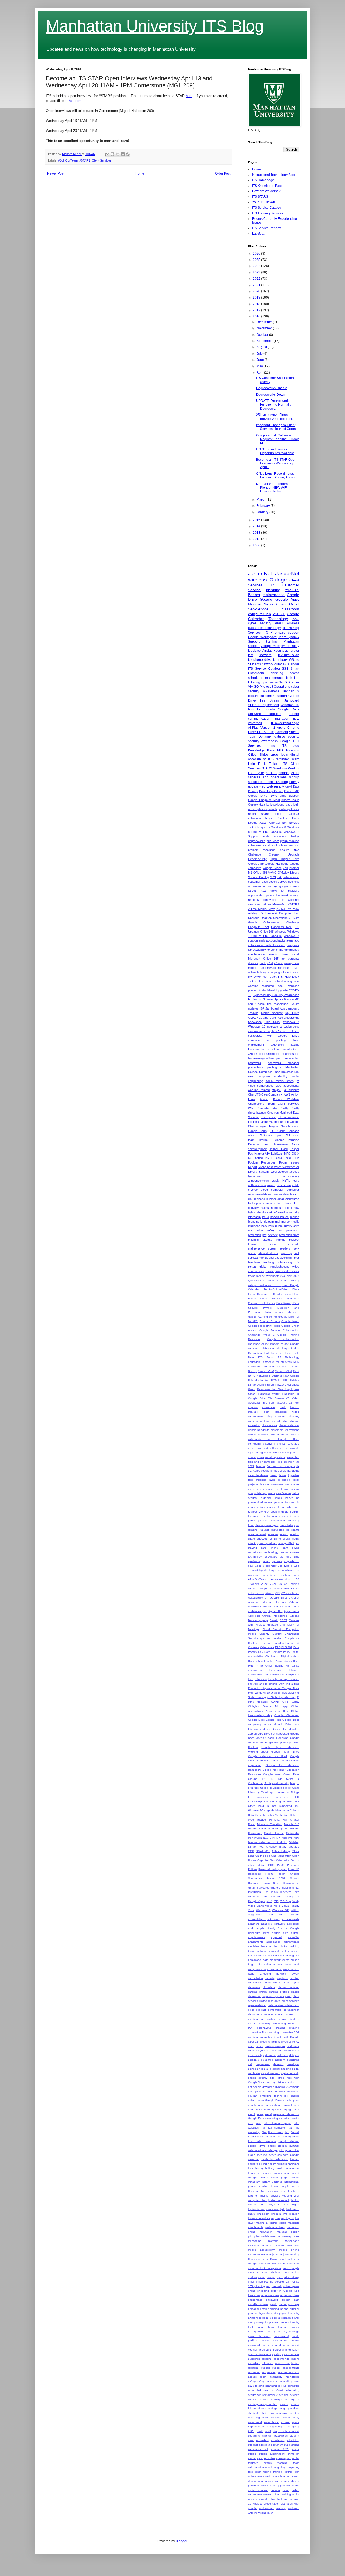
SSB (285, 669)
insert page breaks (285, 2178)
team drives (290, 1548)
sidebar (295, 2413)
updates (277, 1561)
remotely (254, 900)
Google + (287, 741)
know (273, 891)
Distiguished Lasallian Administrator (270, 1661)
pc (298, 1498)
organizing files (290, 2295)
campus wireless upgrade (265, 1421)
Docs (296, 818)
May (260, 366)
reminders (285, 968)
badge (295, 836)
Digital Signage (274, 1312)
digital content (271, 2073)
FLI (250, 999)
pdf (264, 1235)
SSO (296, 619)
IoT (250, 1797)
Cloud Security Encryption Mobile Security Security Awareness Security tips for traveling (274, 1634)
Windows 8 (279, 827)
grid (281, 2150)
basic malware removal (263, 1951)
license (295, 1217)
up (263, 2481)
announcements (258, 1181)
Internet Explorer (271, 1140)
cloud (264, 1190)
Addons (294, 1602)
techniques (255, 1552)
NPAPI (277, 1838)
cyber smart (292, 2050)
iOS (271, 759)
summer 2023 (280, 2449)
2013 (257, 533)
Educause (276, 1670)
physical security (268, 2313)
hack (263, 963)
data (262, 805)
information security (286, 1212)
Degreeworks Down (271, 395)
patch (274, 2304)
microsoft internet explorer (266, 2245)
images (267, 2173)
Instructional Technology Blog (274, 175)
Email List (279, 1674)
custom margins (275, 2046)
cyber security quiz (271, 2050)
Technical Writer (269, 1394)
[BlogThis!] (112, 154)
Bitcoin (274, 1620)
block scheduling (283, 1956)
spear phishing (267, 1543)
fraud (289, 1203)
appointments (256, 1937)
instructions (280, 845)
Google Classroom (287, 1715)
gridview (253, 1208)
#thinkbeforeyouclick (279, 1276)
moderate (254, 2254)
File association (289, 1117)
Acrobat (294, 1598)
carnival (294, 1978)
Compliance (292, 1638)
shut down (268, 2413)
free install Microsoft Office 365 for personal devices (274, 959)
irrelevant (274, 2191)
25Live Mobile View (261, 909)
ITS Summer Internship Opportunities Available (275, 451)
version (275, 2490)
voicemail (255, 723)
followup (260, 2137)
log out (275, 2218)
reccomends (282, 2359)
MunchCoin (255, 1838)
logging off (288, 2218)
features (280, 737)
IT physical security (276, 1783)
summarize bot (258, 2449)
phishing (273, 590)
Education (293, 1312)
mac (287, 1484)
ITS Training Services (268, 213)
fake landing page (277, 2123)
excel (268, 2114)
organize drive (270, 2295)
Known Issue (290, 800)
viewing (268, 2494)
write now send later (260, 2513)
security (294, 737)
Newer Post (56, 173)
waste (265, 2499)
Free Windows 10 (259, 1693)
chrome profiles (279, 1992)
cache (258, 1964)
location (294, 2214)
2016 (257, 316)
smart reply (291, 2418)
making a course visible (271, 2223)
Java (263, 823)
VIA (276, 1901)
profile (295, 2336)
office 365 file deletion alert (274, 2282)
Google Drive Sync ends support (274, 796)
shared (284, 2404)
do (298, 1453)
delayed (294, 2055)
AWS (287, 1094)
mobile (295, 1222)
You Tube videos (284, 1915)
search (284, 1534)
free (297, 1203)
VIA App (285, 1901)
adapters (253, 1924)
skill (297, 1253)
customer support (273, 696)
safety (252, 2381)
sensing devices (289, 2395)
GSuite (294, 660)
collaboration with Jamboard (267, 945)
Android (287, 786)
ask (279, 877)
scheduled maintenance (266, 678)
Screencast (255, 1878)
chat (286, 1421)
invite (272, 1480)
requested (278, 1530)
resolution (269, 850)
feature (261, 1466)
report (252, 814)
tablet (296, 2458)
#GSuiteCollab (288, 655)
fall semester (277, 2128)
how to (254, 709)
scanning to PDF (276, 2386)
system (280, 2458)
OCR (251, 1851)
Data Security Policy (277, 1652)
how (296, 1208)
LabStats (277, 1154)
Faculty (279, 651)
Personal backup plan (272, 1869)
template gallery (275, 2467)
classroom (290, 609)
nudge (271, 2277)
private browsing (259, 2336)
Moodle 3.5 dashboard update (268, 1828)
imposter (261, 1480)
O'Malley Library (288, 873)
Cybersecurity (257, 859)
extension (277, 1045)
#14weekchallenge (285, 723)
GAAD (275, 1702)
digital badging (282, 2069)
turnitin (270, 1271)
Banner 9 (291, 691)
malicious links (275, 2227)
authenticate (291, 1942)
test (250, 2472)
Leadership (255, 1802)
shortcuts (254, 2413)
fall (263, 2128)
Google (266, 599)
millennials (293, 2245)
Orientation (283, 1860)
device (252, 2069)
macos (295, 1484)
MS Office (255, 1158)
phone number (290, 2309)
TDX (266, 1892)
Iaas (293, 1783)
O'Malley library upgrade (283, 1847)
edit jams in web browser (266, 2091)
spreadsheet (256, 1258)
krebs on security (279, 2200)
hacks (265, 1208)
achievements (291, 1919)
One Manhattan (281, 1856)
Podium (253, 1162)
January (263, 512)
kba (263, 891)
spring (270, 2426)
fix (298, 1466)
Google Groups (270, 1321)
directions (273, 1453)
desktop (278, 2064)
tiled (289, 1557)
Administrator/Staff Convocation (269, 1607)
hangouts (277, 1208)
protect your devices (275, 2345)
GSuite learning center (262, 1317)
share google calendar (280, 814)
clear (288, 1996)
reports (266, 2368)
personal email (257, 2309)
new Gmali (286, 2259)
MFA (280, 750)
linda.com (263, 2214)
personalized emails (287, 1502)
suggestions (292, 2445)
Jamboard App (275, 1008)
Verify (296, 1901)
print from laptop (272, 2327)
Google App (256, 864)
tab (289, 2458)
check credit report (286, 1983)
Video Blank (256, 1906)
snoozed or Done (269, 1539)
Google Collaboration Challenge (274, 922)
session (294, 1534)
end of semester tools (268, 1462)
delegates (293, 2060)
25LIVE (279, 614)
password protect (278, 2300)
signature (262, 2418)
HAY (263, 1779)
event (251, 2114)
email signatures (288, 1199)
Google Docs (289, 709)
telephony (280, 660)
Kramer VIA (262, 1154)
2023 (257, 272)
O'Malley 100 (279, 1380)
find (287, 2132)
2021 (257, 285)
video (286, 2490)
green (273, 1475)
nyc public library (288, 2277)
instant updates (272, 2182)
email (279, 623)
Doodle (253, 823)
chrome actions (289, 1987)
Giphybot (254, 1706)
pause (283, 2304)
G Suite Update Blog (281, 1697)
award (271, 1185)
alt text (294, 1403)
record (295, 2359)
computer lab (259, 614)
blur (297, 1956)
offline (270, 1058)
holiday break (274, 2168)
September (265, 341)
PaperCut (274, 823)
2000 (257, 545)
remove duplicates (287, 2363)
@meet (270, 1593)
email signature (275, 1457)
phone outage (257, 1507)
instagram (254, 2182)
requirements (291, 2368)
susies (263, 2454)
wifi (284, 604)
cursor (260, 2046)
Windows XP (281, 1910)
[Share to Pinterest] (128, 154)
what (281, 1570)
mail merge (282, 1222)
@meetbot (254, 1280)
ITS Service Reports (267, 228)
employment (256, 1045)
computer (277, 1190)
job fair (288, 2191)
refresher (267, 2363)
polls (267, 1516)
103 (297, 1579)
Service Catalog (258, 877)
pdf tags (294, 2304)
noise (262, 2277)
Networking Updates (269, 1376)
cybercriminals (291, 1448)
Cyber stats (267, 1647)
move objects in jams (275, 2254)
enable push (291, 2100)
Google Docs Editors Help (265, 1720)
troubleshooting (282, 981)
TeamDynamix (289, 637)
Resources (268, 1162)
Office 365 (267, 932)
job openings (285, 1054)
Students (254, 664)
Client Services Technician (280, 1299)
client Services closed (285, 1031)
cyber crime (275, 950)
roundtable (292, 2377)
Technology (278, 619)
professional (281, 2336)
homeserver (292, 2168)
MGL (290, 1802)
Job (285, 868)
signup (294, 777)
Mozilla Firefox (274, 1833)
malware (294, 891)
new (296, 719)
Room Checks (289, 1874)
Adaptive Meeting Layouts (267, 1602)
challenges (255, 1983)
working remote (259, 1090)
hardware (293, 2164)
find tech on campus (281, 1466)
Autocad (294, 1616)
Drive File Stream (261, 732)
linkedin (276, 2214)
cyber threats (273, 1448)
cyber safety (290, 646)
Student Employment (263, 705)
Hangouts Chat (258, 927)
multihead (254, 1226)
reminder (282, 759)
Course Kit (292, 1643)
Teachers (285, 1892)
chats (267, 1983)
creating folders (270, 2042)
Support (254, 642)
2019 (257, 297)
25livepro (263, 1588)
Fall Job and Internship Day (266, 1684)
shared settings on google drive (278, 2408)
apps (275, 755)
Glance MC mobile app (273, 1122)
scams (295, 1530)
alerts (290, 940)
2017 (257, 310)
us (282, 900)
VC (288, 1398)
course (277, 1194)
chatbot (284, 773)
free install (268, 1049)
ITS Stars (266, 1357)
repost (276, 2368)
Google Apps (287, 599)
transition (265, 981)
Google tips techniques (272, 1004)
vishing (287, 2494)
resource (272, 1244)
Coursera (254, 1647)
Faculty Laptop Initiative (284, 1679)
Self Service (291, 823)
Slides (264, 755)
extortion (289, 1462)
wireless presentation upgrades (273, 2504)
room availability (271, 2377)
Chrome (293, 728)
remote (281, 1240)
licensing (254, 1222)
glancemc (254, 1471)
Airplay (267, 651)
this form (75, 101)
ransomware (268, 968)
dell (250, 2064)
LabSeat (258, 234)
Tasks (274, 1892)
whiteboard (292, 1570)
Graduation (255, 1353)
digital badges (257, 1453)
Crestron (282, 818)
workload (294, 2508)
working (281, 2508)
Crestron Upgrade (284, 854)
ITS (272, 585)
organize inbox (271, 1498)
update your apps (276, 2481)
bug (250, 1964)
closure (253, 696)
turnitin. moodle (273, 2476)
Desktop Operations (274, 918)
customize (293, 2046)
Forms (258, 999)
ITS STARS (260, 197)
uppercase (283, 2486)
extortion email (288, 2118)
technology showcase (263, 1557)
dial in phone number (262, 1199)
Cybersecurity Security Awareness (276, 995)
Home (140, 173)
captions (282, 1978)
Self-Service (258, 609)
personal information (261, 1502)
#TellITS (292, 590)
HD (271, 1779)
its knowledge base (279, 805)
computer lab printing (267, 1040)
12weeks (253, 1584)
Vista (251, 1910)
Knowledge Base (261, 750)
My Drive (292, 1013)
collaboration (291, 877)
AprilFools (254, 1616)
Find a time (292, 1684)
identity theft (265, 1212)
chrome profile (257, 1992)
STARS (267, 768)
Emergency (268, 1117)
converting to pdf (276, 1444)
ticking (267, 2472)
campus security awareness (265, 1969)
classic (295, 1992)
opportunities (256, 895)
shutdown (282, 2413)
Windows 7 (291, 1022)
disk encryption (286, 2082)
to (298, 1081)
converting (264, 2023)
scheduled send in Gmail (266, 2390)
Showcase (255, 1022)
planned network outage (283, 895)
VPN (273, 877)
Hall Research (274, 1353)
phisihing (273, 2309)
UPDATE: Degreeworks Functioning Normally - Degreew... (275, 405)
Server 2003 (276, 1878)
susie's (252, 2454)
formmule (254, 1049)
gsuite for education (275, 2159)
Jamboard (292, 700)
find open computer (262, 1203)
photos (252, 2313)
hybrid (252, 1212)
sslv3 (260, 2431)
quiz (297, 1525)
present (274, 2322)
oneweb (277, 2286)
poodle (267, 2318)
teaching (282, 2463)
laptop (295, 2200)
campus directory (287, 1416)
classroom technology (264, 628)
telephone (255, 660)
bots (265, 1960)
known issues (280, 1217)
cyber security (260, 623)
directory (270, 2082)
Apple (281, 728)
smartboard (255, 2422)
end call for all (257, 2110)
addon (276, 1933)
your (296, 1575)
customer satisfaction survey (268, 882)
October (263, 335)
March (262, 500)
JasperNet (260, 574)
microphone (292, 2241)
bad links (281, 1946)
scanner (273, 1534)
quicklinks (254, 2359)
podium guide (280, 1512)
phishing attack (267, 809)
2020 (257, 291)
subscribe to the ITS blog (268, 782)
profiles (252, 2340)
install (267, 845)
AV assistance (290, 1593)
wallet (296, 2494)
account (282, 1403)
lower (251, 2223)
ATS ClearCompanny (269, 1094)
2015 (257, 520)
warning (253, 986)
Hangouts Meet (282, 927)
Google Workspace (262, 637)
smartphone (271, 2422)
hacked (295, 2159)
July (260, 354)
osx (280, 1230)
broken (295, 1960)
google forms (269, 1471)
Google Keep (290, 1321)
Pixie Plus (292, 1158)
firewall (295, 2132)
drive (268, 660)
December (265, 322)
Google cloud (290, 1126)
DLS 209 (287, 1647)
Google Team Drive (285, 1752)
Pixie (280, 1018)
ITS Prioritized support (281, 632)
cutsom (252, 2050)
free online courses (262, 2141)
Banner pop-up (258, 1620)
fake (258, 2123)
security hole (270, 2395)
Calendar (292, 664)
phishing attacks (289, 809)
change (253, 1190)
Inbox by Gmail (290, 1788)
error (296, 2110)
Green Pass (291, 1774)
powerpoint (261, 2322)
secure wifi (255, 2395)
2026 (257, 254)
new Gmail (270, 2259)
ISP (262, 1008)
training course (283, 2472)
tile (282, 1557)
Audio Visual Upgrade (273, 990)
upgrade (269, 709)
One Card (269, 1018)
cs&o (251, 2046)
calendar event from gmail (282, 1964)
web (262, 786)
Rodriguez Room (260, 1874)
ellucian (253, 2096)
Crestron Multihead (280, 1113)
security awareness (263, 741)
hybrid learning (264, 1054)
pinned (271, 1507)
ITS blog (290, 746)
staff (268, 2431)
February (264, 506)
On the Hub (263, 1856)
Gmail (294, 604)
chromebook (269, 1425)
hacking (262, 2164)
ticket (258, 2472)
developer (293, 2064)
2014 (257, 526)
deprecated (263, 2064)
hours (251, 2173)
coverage (293, 1444)
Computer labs (267, 1108)
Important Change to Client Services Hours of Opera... (277, 427)
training (272, 642)
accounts (280, 836)
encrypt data (291, 2105)
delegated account (273, 2060)
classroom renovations (285, 1430)
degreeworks (257, 841)
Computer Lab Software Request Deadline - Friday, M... (278, 439)
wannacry (254, 2499)
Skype (267, 1883)
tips (264, 682)
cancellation (255, 1978)
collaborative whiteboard (284, 2005)
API (278, 1593)
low (297, 2218)
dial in (268, 2069)
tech (265, 977)
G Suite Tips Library (283, 1693)
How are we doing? (266, 191)
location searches (259, 2218)
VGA (270, 1901)
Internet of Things (287, 1792)
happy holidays (277, 2164)
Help (288, 1353)
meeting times (290, 2236)
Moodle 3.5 (292, 1824)
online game (291, 2286)
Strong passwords (270, 1167)
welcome (254, 904)
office (251, 2282)
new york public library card (280, 1226)
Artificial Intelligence (274, 1616)
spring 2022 (283, 2426)
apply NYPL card (286, 1181)
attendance (273, 1942)
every (260, 2114)
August (262, 347)
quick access (291, 2354)
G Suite (294, 918)
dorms (252, 1457)
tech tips (293, 678)
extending (272, 2118)
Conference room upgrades (266, 1643)
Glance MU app (275, 1706)
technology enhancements (282, 1552)
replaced (253, 2368)
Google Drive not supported (271, 1734)
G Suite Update (273, 999)
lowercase (277, 1484)
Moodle (254, 604)
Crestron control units (261, 1303)
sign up (286, 1253)
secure (285, 850)
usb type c (285, 1566)
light (283, 2209)
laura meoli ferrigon (287, 2204)
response (254, 2372)
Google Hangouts (277, 864)
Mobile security (272, 1013)
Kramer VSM (266, 1371)
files (264, 2132)
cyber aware (256, 1448)
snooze (285, 2422)
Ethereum (261, 1679)
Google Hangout (268, 1126)
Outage (278, 580)
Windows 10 (290, 705)
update (253, 786)
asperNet (294, 1937)
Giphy (296, 1702)
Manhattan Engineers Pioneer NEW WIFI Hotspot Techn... (272, 488)
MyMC (272, 873)
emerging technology (274, 2096)
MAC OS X (292, 1154)
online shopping (258, 2291)
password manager (284, 1063)
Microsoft (266, 687)
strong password (276, 1258)
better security (263, 1956)
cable (296, 1185)
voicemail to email (287, 1271)
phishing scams (285, 673)
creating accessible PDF (284, 2032)
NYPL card (274, 1158)
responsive (269, 2372)
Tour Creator (272, 1896)
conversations (268, 2019)
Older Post (223, 173)
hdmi (289, 1208)
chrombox (269, 1987)
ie (259, 2173)
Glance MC (292, 791)
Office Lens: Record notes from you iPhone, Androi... (277, 475)
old (268, 2286)
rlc (288, 1530)
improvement (282, 2173)
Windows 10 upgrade (263, 1027)
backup (271, 773)
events (273, 954)
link (250, 1058)
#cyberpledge (256, 1276)
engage (288, 2110)
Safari (252, 1394)
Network (271, 604)
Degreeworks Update (272, 388)
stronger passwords (275, 2436)
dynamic (280, 2087)
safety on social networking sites (278, 2381)
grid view (273, 841)
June (261, 360)
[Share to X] (118, 154)
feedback (255, 651)
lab (297, 1054)
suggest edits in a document (266, 2445)
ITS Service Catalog (267, 208)
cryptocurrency (290, 2042)
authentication (257, 1185)
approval (277, 1937)
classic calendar (289, 1425)
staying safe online (263, 1548)
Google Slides (272, 868)
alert (286, 1933)
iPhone (279, 963)
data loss (283, 2055)
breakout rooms (280, 1960)
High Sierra (285, 1779)
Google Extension (277, 1738)
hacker (252, 2164)
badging (294, 1946)
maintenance (274, 595)
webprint (294, 900)
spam (262, 2426)
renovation (270, 900)
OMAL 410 (263, 1851)
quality (277, 2354)
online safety (265, 1230)
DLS (278, 1647)
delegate (253, 2060)
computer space (272, 2014)
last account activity (261, 2204)
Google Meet (271, 646)
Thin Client (272, 1022)
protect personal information (266, 1520)
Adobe (264, 1099)
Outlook (253, 805)
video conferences (261, 1086)
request (264, 1530)
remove (253, 1530)
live (285, 2214)
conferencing (256, 1444)
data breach (291, 1194)
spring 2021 (286, 1543)
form (280, 1203)
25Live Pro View (288, 909)
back (283, 1407)
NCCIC (267, 1838)
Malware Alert (283, 1371)
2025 (257, 260)
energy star (275, 2110)
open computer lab (287, 1058)
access (283, 1172)
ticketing (254, 682)
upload (271, 2486)
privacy (273, 1235)
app (297, 940)
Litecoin (269, 1802)
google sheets (289, 886)
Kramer (294, 868)
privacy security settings (283, 2332)
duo (291, 882)
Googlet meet (272, 1774)
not (250, 1230)
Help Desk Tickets (264, 764)
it (279, 1480)
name (258, 2259)
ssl (298, 1543)
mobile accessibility (261, 2250)
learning (294, 845)
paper (289, 1498)
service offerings (271, 2399)
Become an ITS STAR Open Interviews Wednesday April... (276, 463)
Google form (257, 1131)
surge (296, 2449)
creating (280, 2028)
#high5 (277, 1090)
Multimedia (293, 1833)
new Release (285, 2264)
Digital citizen (290, 1656)
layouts (265, 1484)
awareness (269, 1407)
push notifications (259, 2354)
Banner (254, 595)
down (261, 1457)
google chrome (289, 2141)
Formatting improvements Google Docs (274, 1688)
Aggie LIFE (276, 1611)
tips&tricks (254, 1561)
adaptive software (273, 1924)
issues (252, 891)
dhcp (260, 2069)
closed (295, 1434)
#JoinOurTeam (68, 160)
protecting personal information (279, 2350)
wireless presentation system (269, 1575)
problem (253, 850)
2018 (257, 304)
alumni (295, 1933)
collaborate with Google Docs (274, 1439)
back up (267, 1946)
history (259, 2168)
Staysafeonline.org (269, 1888)
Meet (296, 1371)
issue (265, 1217)
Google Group (273, 1742)
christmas (254, 1987)
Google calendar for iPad (267, 1756)
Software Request (265, 714)
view (296, 981)
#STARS (85, 160)
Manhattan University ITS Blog (155, 26)
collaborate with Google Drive (274, 1036)
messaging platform (263, 2241)
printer (276, 1516)
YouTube (268, 1403)
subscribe (254, 818)
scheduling (292, 2390)
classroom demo (259, 1031)
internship (254, 1217)
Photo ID (294, 1869)
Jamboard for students (277, 1362)
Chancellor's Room (261, 1104)
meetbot (275, 2236)
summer (294, 1258)
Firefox (253, 1122)
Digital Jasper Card (284, 859)
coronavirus (264, 2028)
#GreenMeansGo (274, 904)
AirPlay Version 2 (262, 728)
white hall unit (278, 2499)
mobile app (261, 1493)
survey (294, 782)
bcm (284, 755)
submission (277, 2440)
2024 (257, 266)
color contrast (257, 2010)
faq (291, 2128)
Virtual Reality (290, 1906)
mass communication (261, 1489)
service (252, 2399)
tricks (263, 1267)
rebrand (267, 2359)
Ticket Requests (259, 827)
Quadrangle (291, 1018)
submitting (293, 2440)
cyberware (270, 2055)
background (291, 1027)
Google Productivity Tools (264, 1326)
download (268, 2087)
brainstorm (284, 1185)
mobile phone (289, 2250)
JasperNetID (278, 682)
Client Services (102, 160)
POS (271, 1865)
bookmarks (255, 1960)
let (283, 891)
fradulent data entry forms (283, 2137)
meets (280, 1489)
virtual (277, 2494)
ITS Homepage (263, 180)
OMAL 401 (255, 1018)
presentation (256, 1067)
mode (272, 1493)
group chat (292, 2150)
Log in (281, 1802)
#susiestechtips (280, 1579)
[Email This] (107, 154)
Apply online (291, 1611)
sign (251, 2418)
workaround (266, 2508)
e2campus (293, 2087)
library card (272, 2209)
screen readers (279, 1248)
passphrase (255, 2300)
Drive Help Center (271, 791)
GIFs (285, 1702)
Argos (269, 818)
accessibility (291, 1176)
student (286, 972)
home (283, 1475)
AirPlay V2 (256, 913)
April (260, 372)
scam (295, 759)
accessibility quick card (264, 1919)
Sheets (294, 732)
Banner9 (271, 913)
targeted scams (260, 2463)
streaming (254, 2436)
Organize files (266, 1860)
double (257, 2087)
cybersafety (255, 2055)
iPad (270, 963)
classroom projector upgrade (266, 1996)
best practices (290, 1951)
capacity (270, 1978)
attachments (256, 1942)
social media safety (280, 1081)
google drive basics (262, 2146)
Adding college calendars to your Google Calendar (274, 1285)
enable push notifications (265, 2105)
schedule (294, 2386)
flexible (295, 1045)
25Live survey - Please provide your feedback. (275, 417)
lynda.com (267, 1222)
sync (260, 2458)
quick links (286, 1525)
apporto (253, 1407)
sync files (270, 2458)
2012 (257, 539)
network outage (273, 664)
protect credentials (274, 2340)
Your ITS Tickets (264, 202)
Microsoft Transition (270, 1824)
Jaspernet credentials (273, 1797)
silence (276, 2418)
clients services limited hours (268, 1434)
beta (251, 1956)
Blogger (181, 2541)
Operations (282, 687)
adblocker (293, 1924)
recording (254, 2363)
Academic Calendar (275, 1280)
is (282, 2191)
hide (251, 2168)
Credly (284, 1108)
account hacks (276, 940)
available (253, 1946)
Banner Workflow (286, 1099)
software (265, 655)
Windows (281, 932)
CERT (283, 1620)
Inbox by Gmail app (261, 1792)
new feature (283, 1493)
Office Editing (281, 1851)
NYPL (252, 1376)
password (254, 1063)
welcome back (273, 986)
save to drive (256, 2386)
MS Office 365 (258, 873)
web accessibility (287, 1086)
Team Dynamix (260, 737)
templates (254, 1262)
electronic (293, 2091)
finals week (275, 2132)
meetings (259, 1058)
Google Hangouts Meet (264, 800)
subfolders (262, 2440)
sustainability (277, 2454)
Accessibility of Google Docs (268, 1598)
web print (274, 786)
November (265, 328)
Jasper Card (278, 1149)
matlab (265, 2236)
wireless (293, 623)
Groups (253, 1779)
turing (266, 1561)
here (189, 96)
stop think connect (286, 2431)
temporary (293, 2467)
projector (287, 1072)
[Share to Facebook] (123, 154)
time (297, 1557)
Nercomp (287, 1838)
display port (287, 1453)
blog (270, 1416)
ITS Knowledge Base (267, 186)
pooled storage (281, 2318)
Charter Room (282, 1294)
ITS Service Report (270, 1135)
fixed (251, 2137)
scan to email (257, 1534)
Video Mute (273, 1906)
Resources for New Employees (278, 1389)
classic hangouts (259, 1430)
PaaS (281, 1865)
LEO (296, 1797)
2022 (257, 279)
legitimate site (256, 2209)
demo (296, 1040)
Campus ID (264, 1294)
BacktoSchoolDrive (276, 1289)
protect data (291, 1516)
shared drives (268, 1253)
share (251, 1539)
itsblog (286, 1480)
